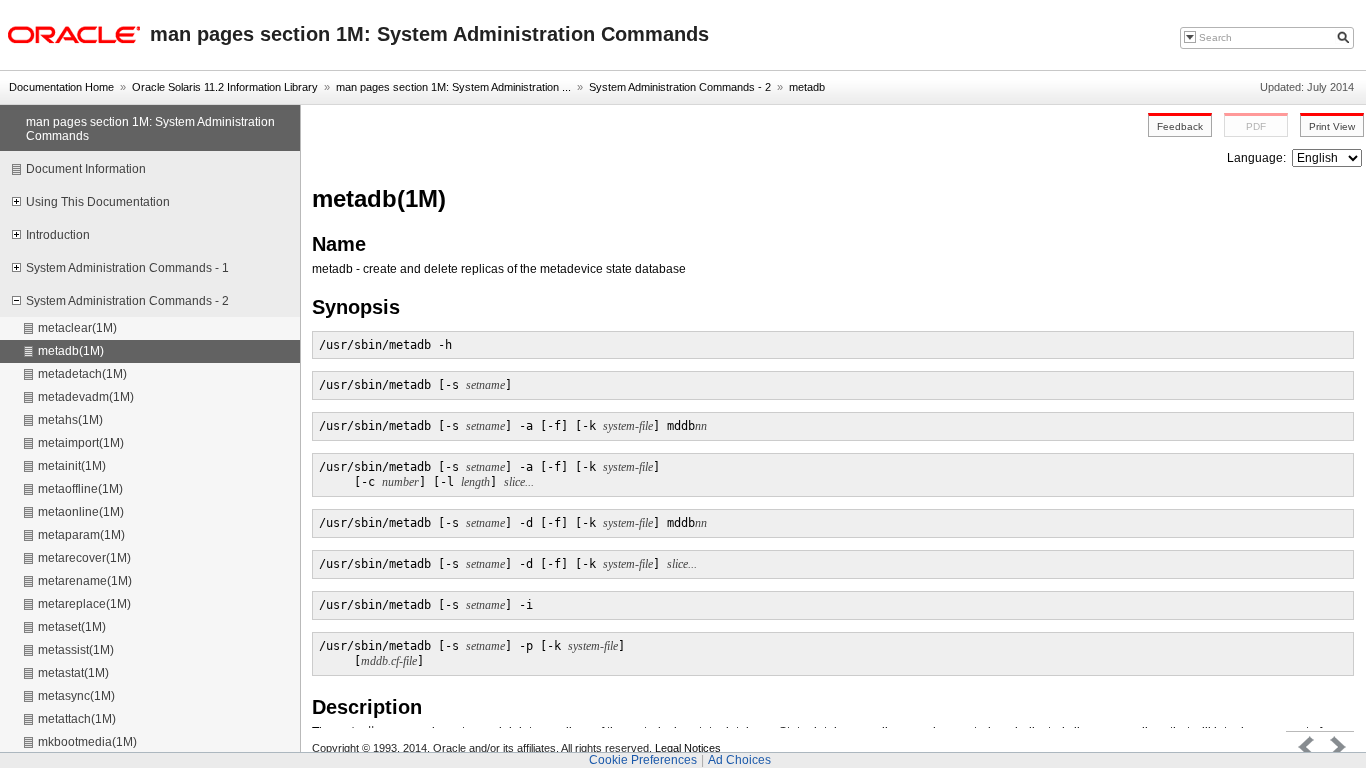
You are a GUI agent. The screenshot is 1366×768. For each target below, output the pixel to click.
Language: (1258, 158)
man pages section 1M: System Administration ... (453, 87)
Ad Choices (739, 760)
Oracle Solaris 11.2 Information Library (225, 87)
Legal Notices (688, 748)
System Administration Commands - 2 (680, 87)
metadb (807, 87)
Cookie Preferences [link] (643, 760)
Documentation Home (61, 87)
